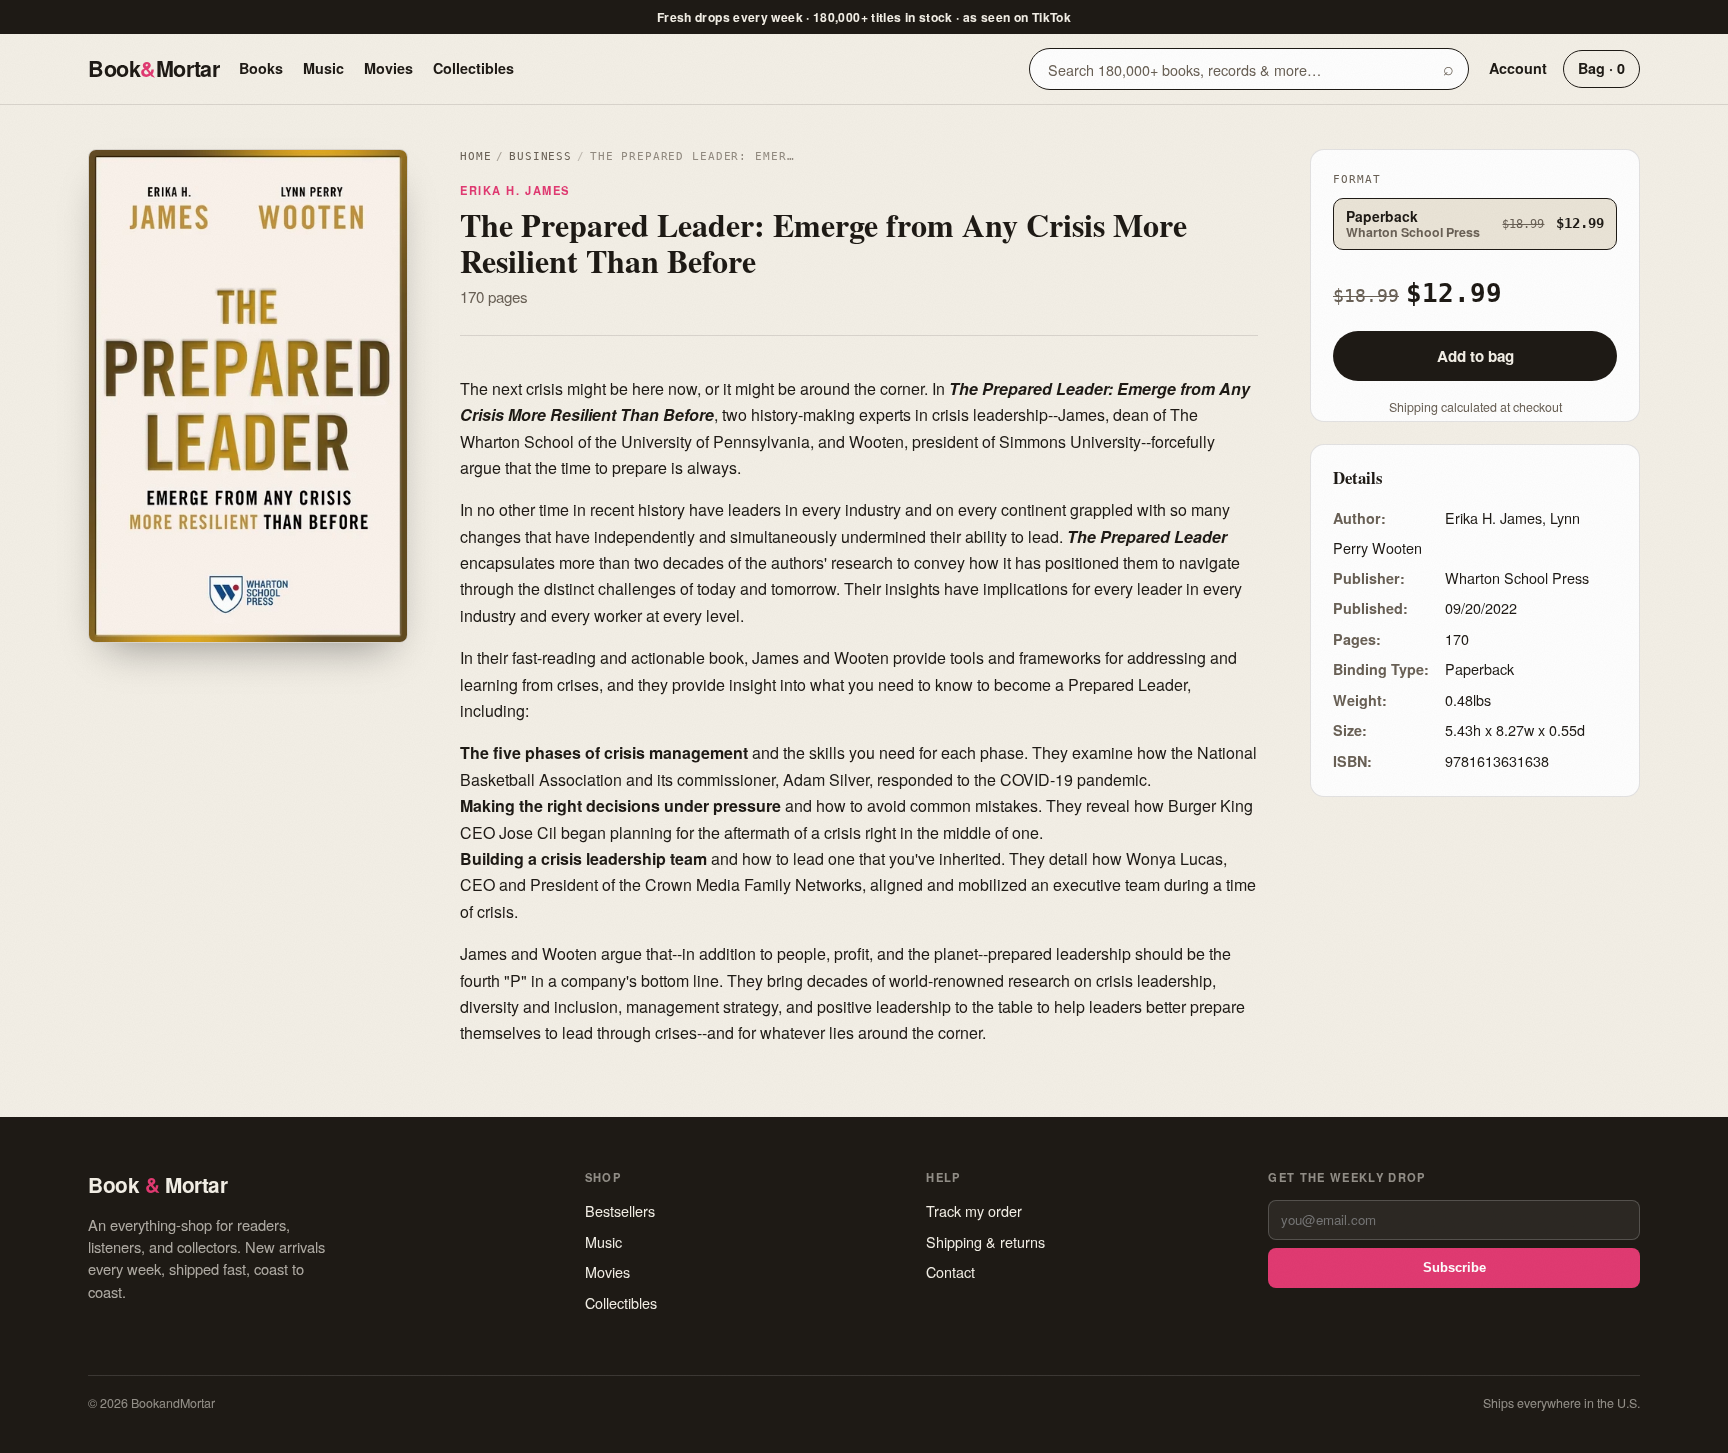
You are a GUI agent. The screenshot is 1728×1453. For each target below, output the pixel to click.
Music (323, 68)
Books (261, 68)
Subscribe (1454, 1267)
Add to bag (1475, 356)
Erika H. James (515, 190)
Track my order (974, 1210)
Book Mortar (153, 68)
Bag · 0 (1601, 68)
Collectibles (473, 68)
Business (540, 156)
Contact (950, 1271)
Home (475, 156)
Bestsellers (620, 1210)
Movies (388, 68)
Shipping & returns (985, 1241)
